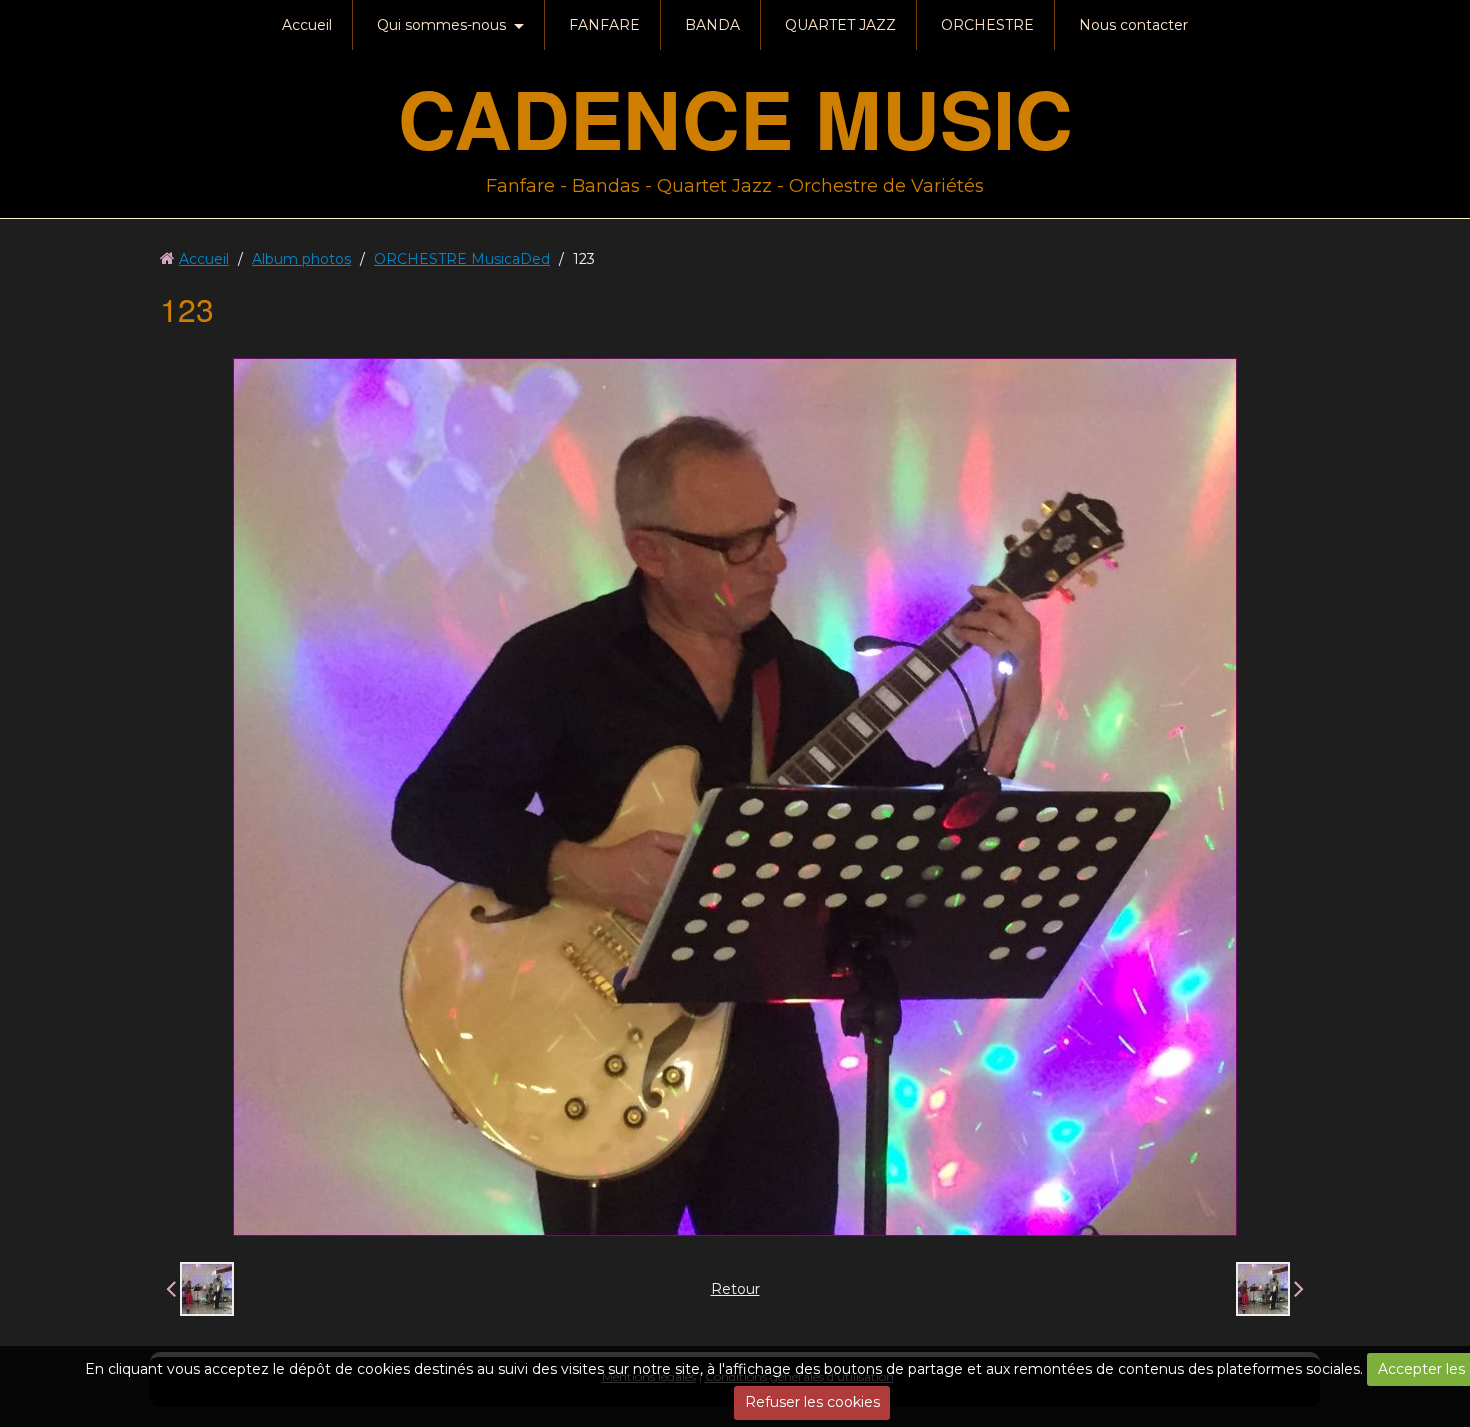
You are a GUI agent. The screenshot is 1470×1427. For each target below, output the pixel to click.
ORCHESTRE (987, 25)
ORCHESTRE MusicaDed (462, 259)
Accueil (307, 25)
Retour (735, 1289)
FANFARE (604, 25)
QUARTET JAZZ (840, 25)
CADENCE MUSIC (735, 117)
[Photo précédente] (200, 1289)
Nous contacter (1133, 25)
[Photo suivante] (1270, 1289)
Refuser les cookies (812, 1402)
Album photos (301, 259)
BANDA (712, 25)
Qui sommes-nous (441, 25)
